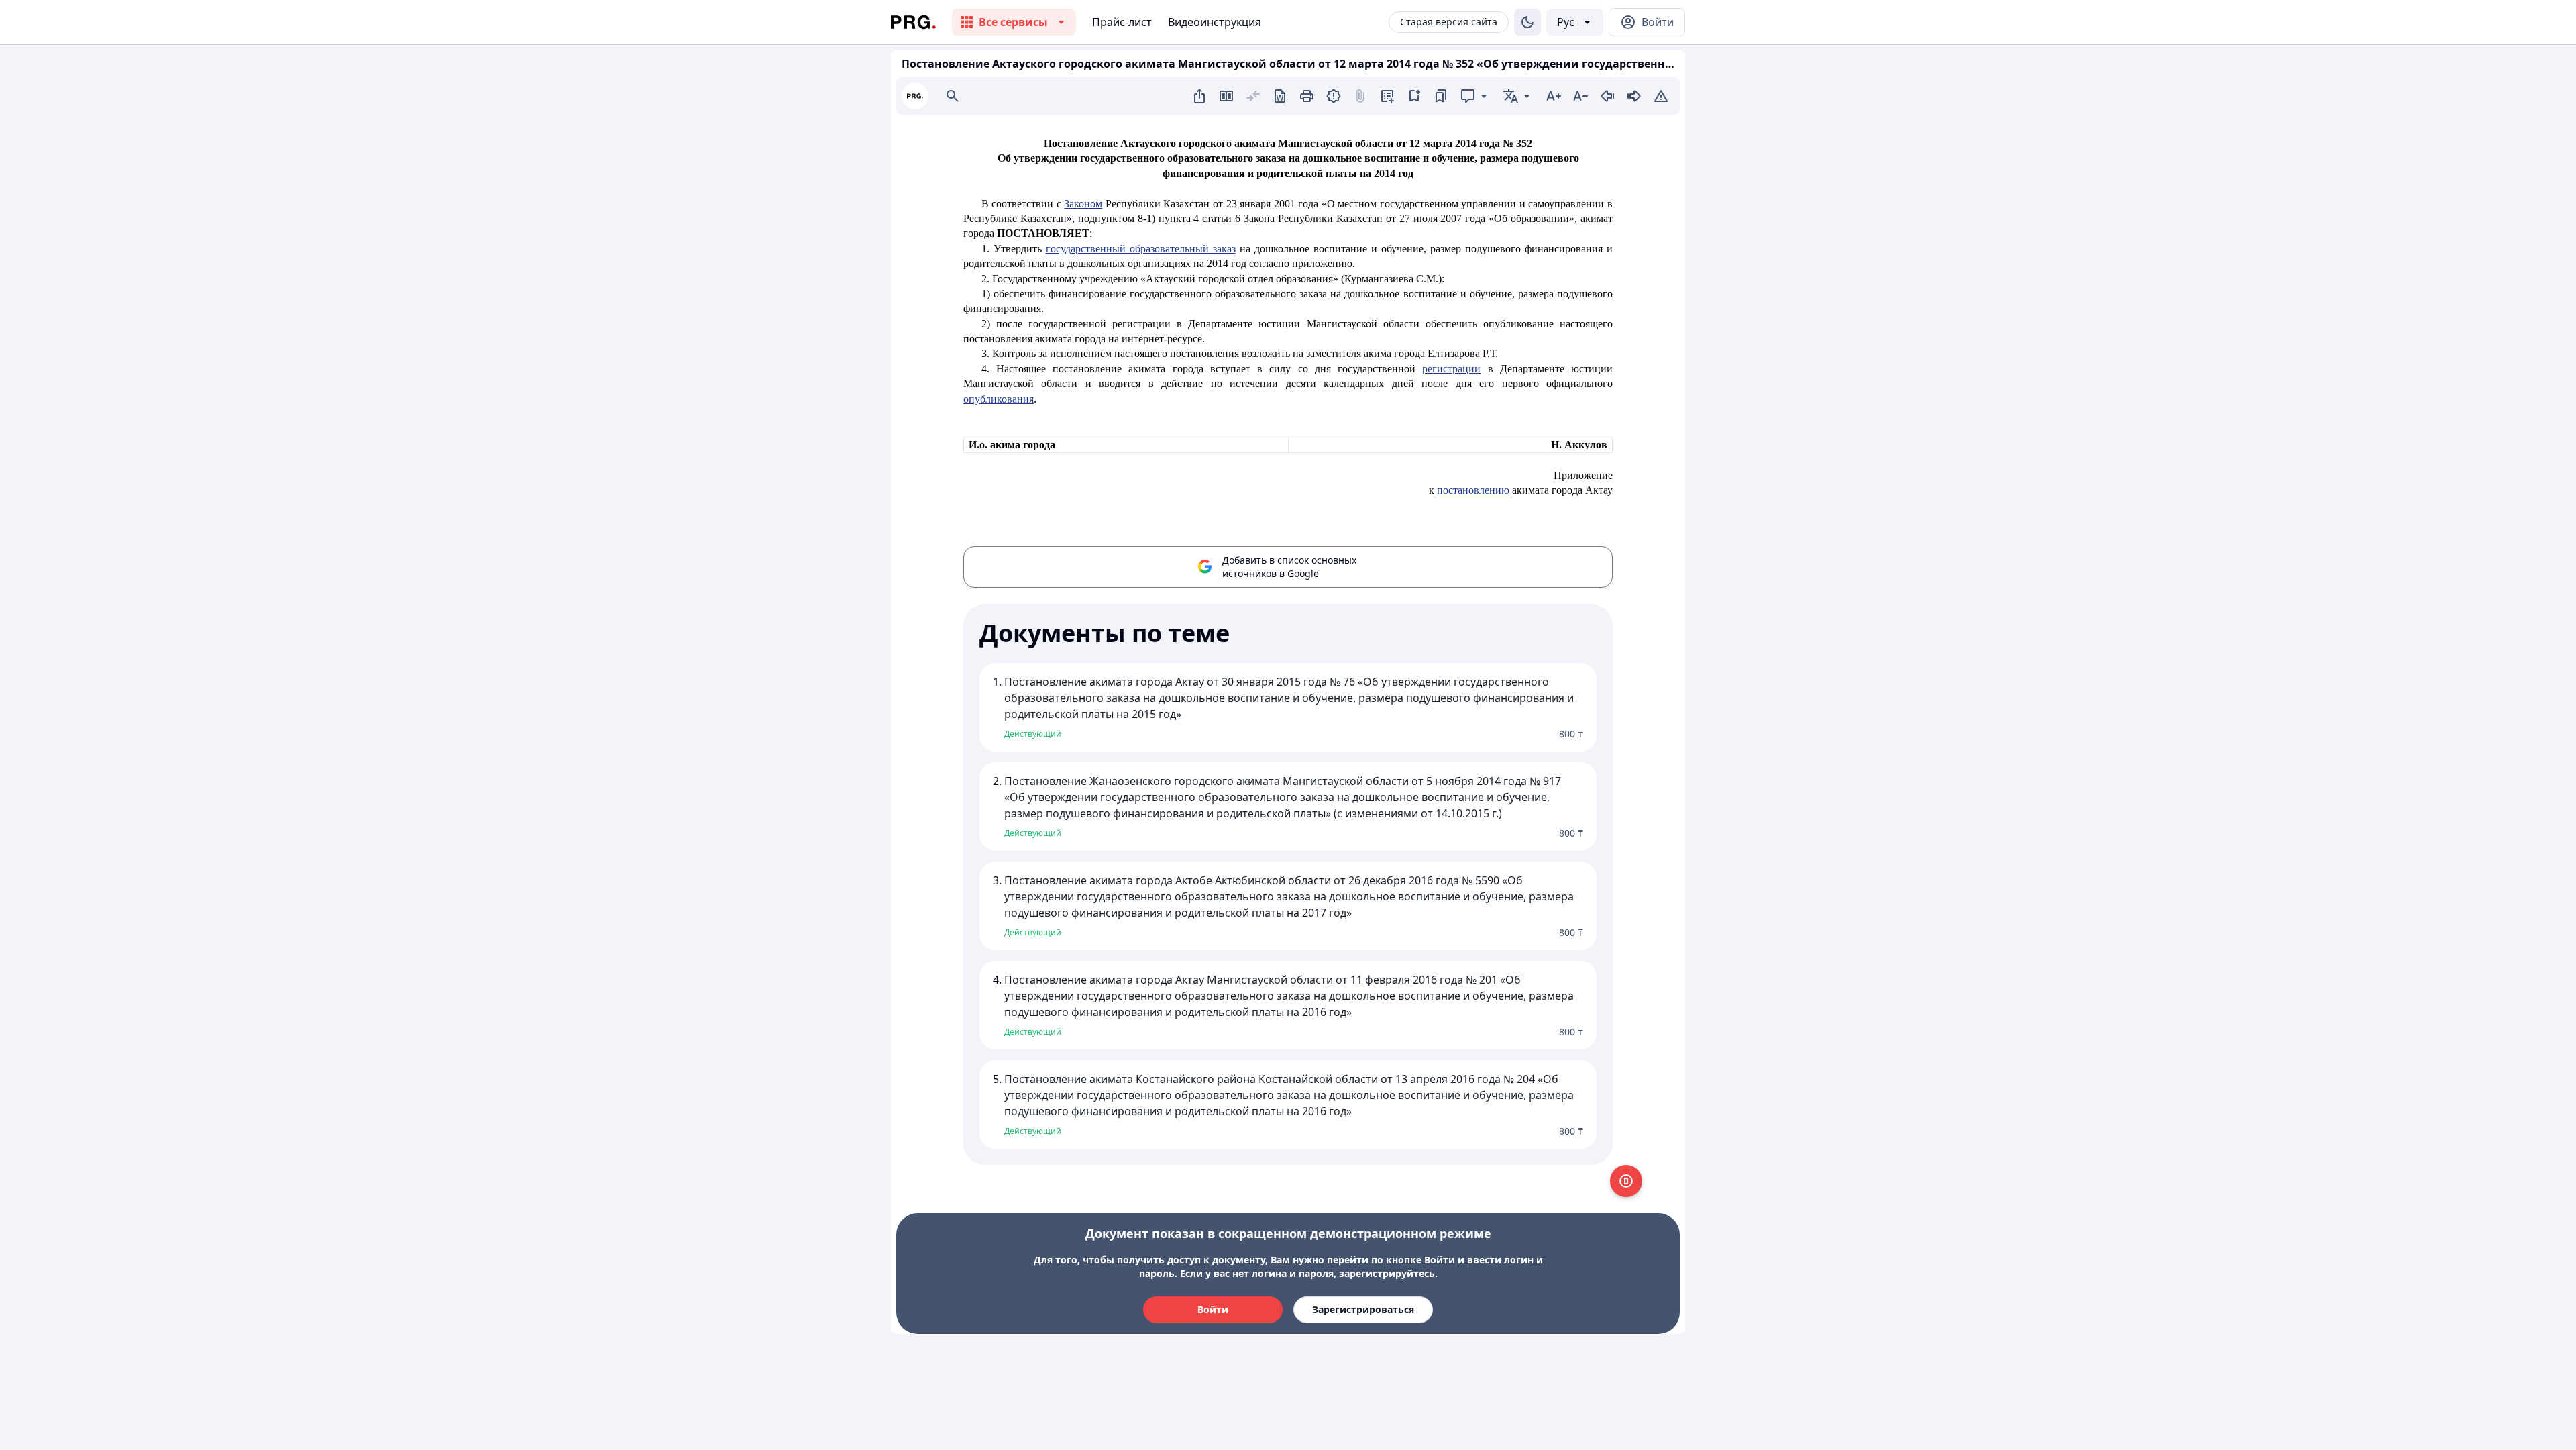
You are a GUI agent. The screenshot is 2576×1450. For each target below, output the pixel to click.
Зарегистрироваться (1363, 1309)
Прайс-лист (1122, 22)
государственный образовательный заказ (1141, 249)
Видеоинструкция (1215, 22)
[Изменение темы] (1527, 22)
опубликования (999, 399)
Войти (1213, 1309)
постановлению (1473, 490)
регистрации (1451, 369)
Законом (1083, 204)
